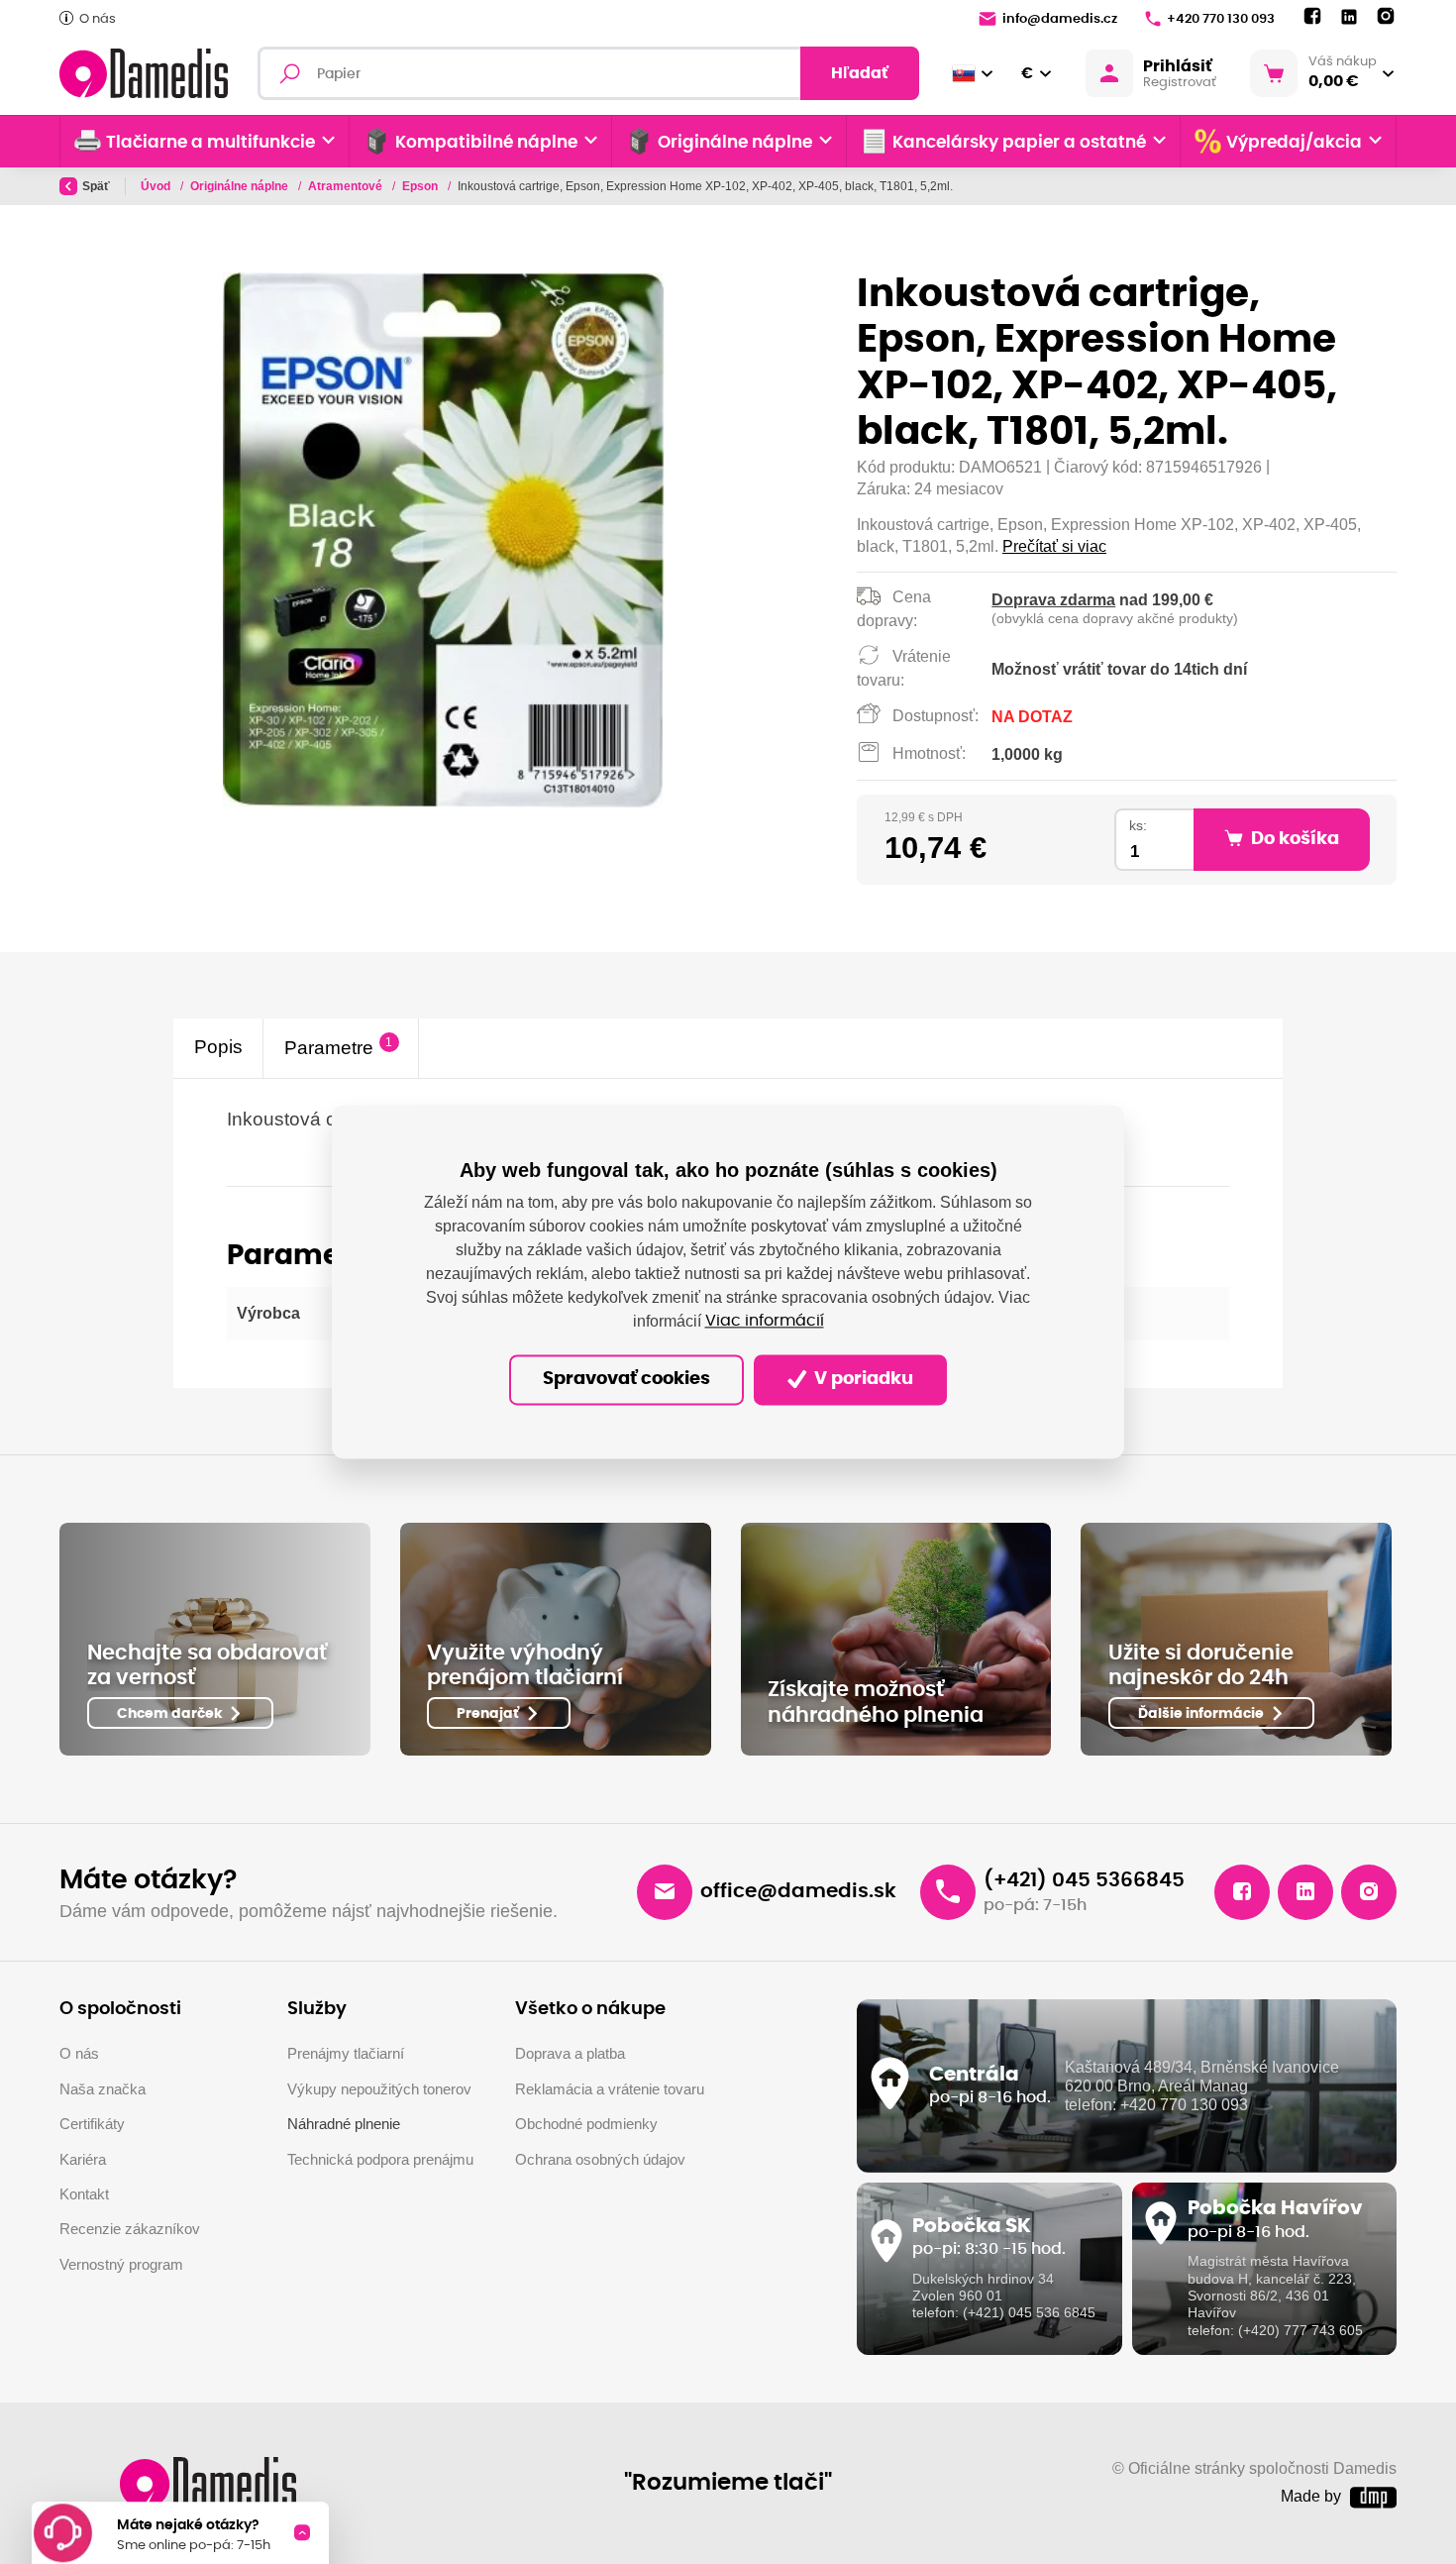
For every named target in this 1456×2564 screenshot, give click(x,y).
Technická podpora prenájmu (380, 2159)
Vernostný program (121, 2264)
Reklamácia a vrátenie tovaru (610, 2089)
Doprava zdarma (1053, 600)
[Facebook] (1312, 17)
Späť (96, 186)
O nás (98, 19)
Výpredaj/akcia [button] (1294, 143)
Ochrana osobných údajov (600, 2159)
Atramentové (347, 186)
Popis (218, 1048)
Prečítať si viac (1054, 546)
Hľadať (860, 73)
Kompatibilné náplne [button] (486, 143)
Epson (421, 186)
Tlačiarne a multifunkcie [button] (210, 143)
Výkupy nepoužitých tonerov (379, 2089)
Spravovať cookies (626, 1380)
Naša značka (103, 2089)
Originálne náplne (241, 186)
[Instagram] (1386, 17)
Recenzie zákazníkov (130, 2229)
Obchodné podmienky (586, 2124)
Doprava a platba (570, 2053)
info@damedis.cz (1060, 19)
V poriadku (862, 1380)
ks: (1138, 826)
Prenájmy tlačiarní (346, 2053)
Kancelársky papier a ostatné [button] (1019, 143)
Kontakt (84, 2194)
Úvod (157, 186)
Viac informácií (765, 1322)
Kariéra (83, 2159)
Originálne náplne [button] (735, 143)
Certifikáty (92, 2124)
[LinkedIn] (1349, 17)
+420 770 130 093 (1221, 19)
